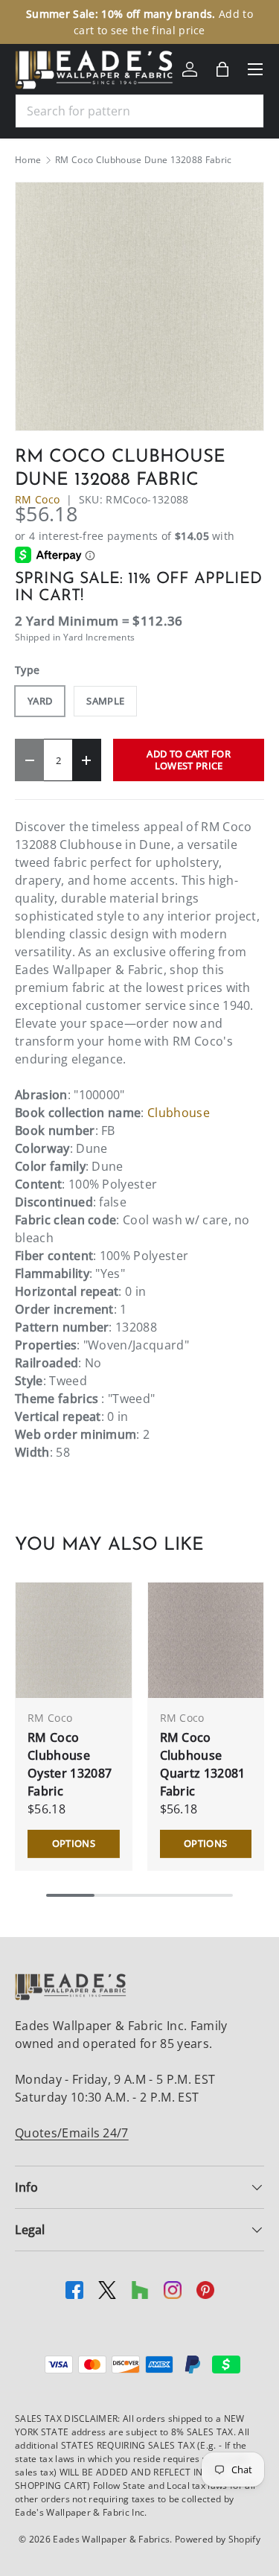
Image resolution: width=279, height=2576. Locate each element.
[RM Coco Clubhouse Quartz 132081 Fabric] (206, 1641)
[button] (222, 69)
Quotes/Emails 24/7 (72, 2133)
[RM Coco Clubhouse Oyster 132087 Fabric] (74, 1641)
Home (28, 160)
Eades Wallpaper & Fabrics (111, 2539)
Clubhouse (179, 1113)
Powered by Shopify (218, 2539)
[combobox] (139, 111)
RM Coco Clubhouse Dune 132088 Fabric (144, 160)
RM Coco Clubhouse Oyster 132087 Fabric (70, 1764)
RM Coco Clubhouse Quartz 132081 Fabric (203, 1764)
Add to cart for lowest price (189, 759)
